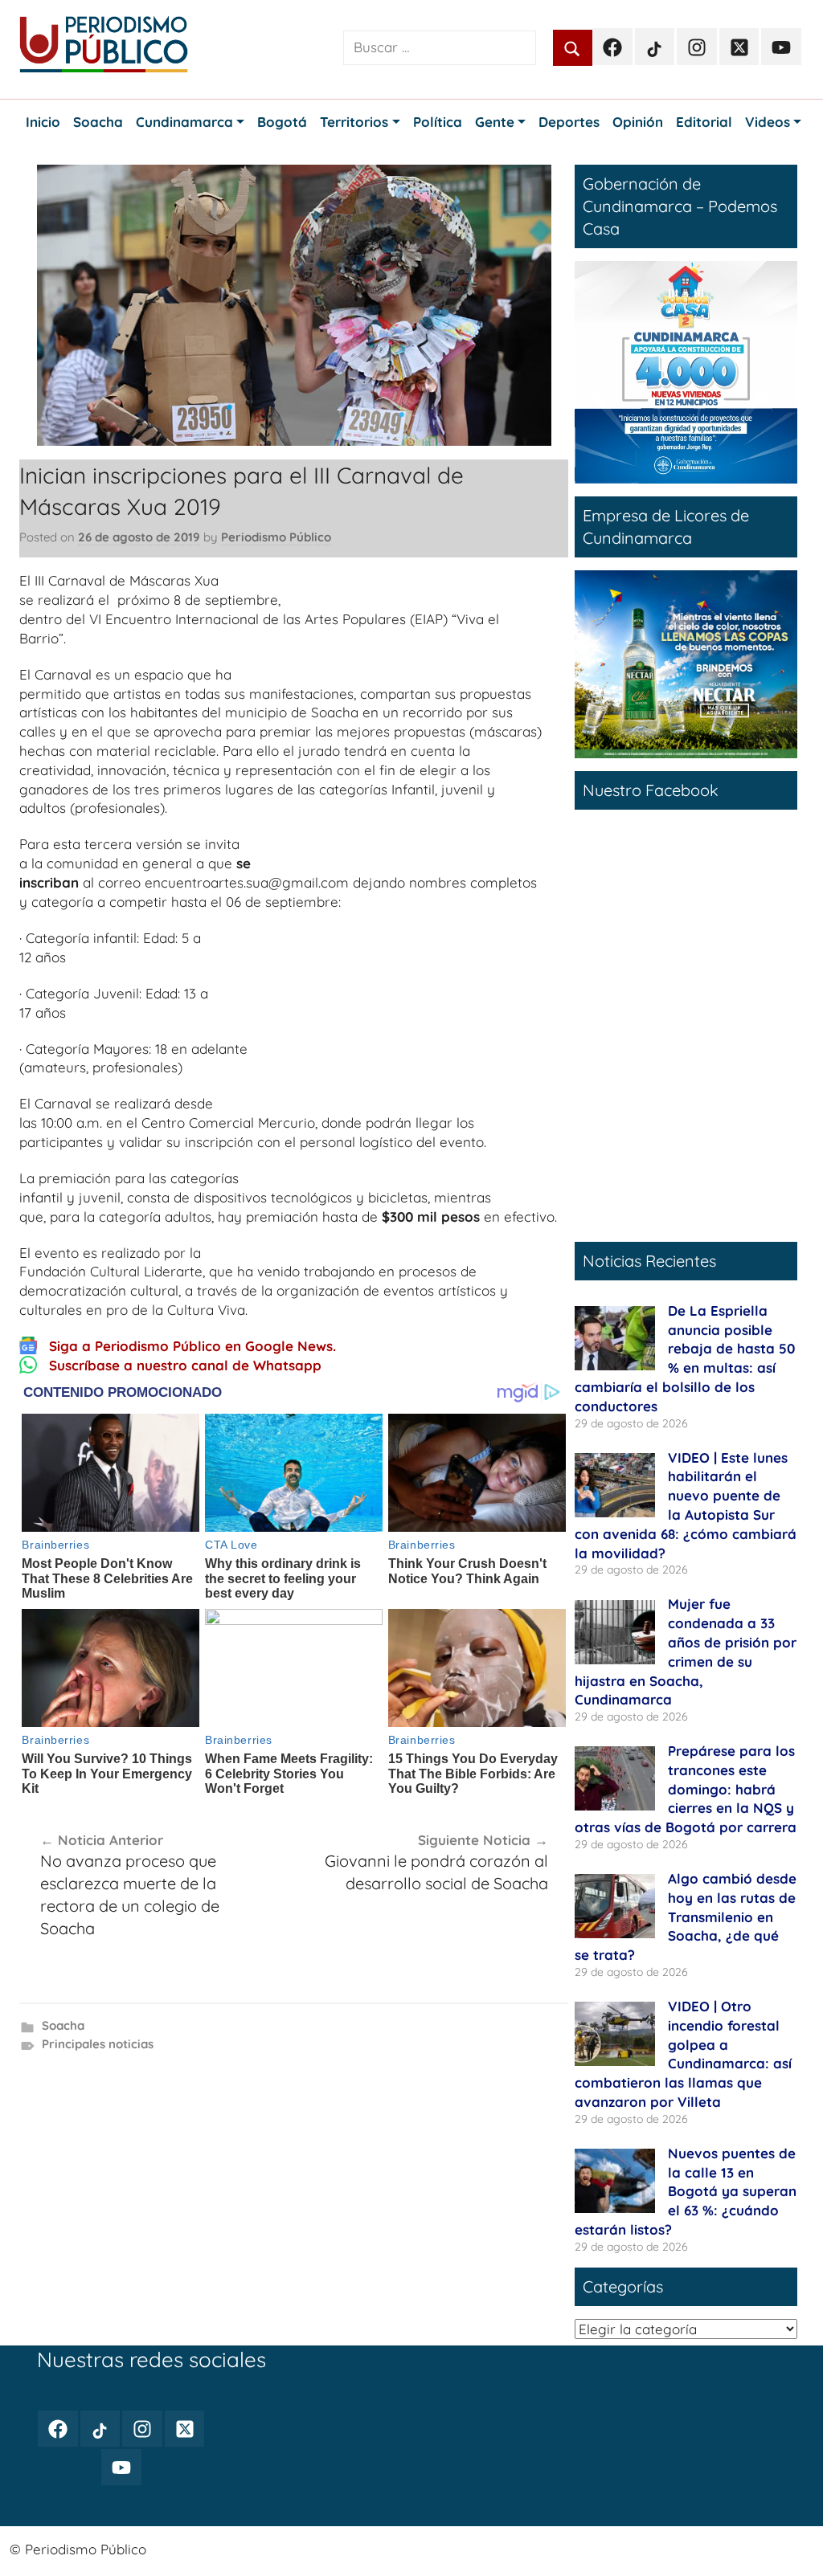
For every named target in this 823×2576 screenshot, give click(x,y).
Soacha (63, 2025)
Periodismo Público (276, 537)
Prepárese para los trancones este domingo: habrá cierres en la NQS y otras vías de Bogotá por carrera (686, 1789)
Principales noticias (98, 2044)
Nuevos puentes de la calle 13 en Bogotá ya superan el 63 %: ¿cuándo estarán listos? (686, 2191)
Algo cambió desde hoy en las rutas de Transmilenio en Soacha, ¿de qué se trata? (686, 1917)
